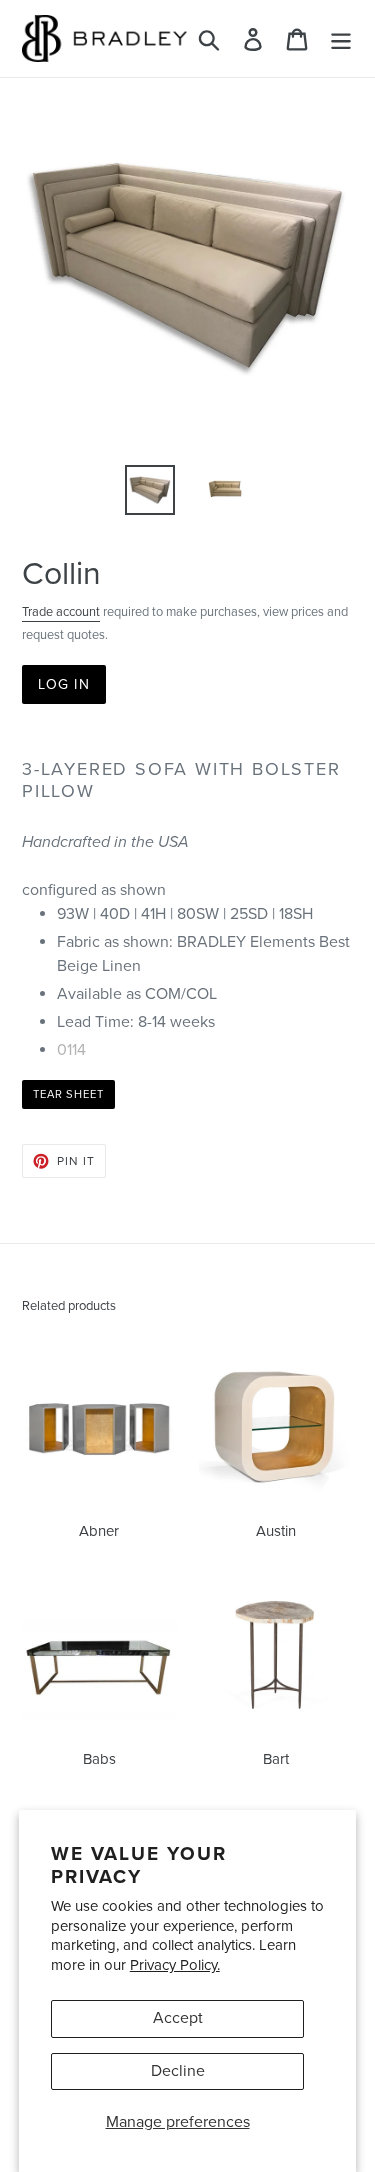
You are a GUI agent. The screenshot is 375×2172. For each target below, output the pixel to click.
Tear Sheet (68, 1094)
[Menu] (341, 38)
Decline (178, 2071)
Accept (178, 2018)
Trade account (61, 612)
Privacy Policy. (175, 1965)
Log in (64, 684)
